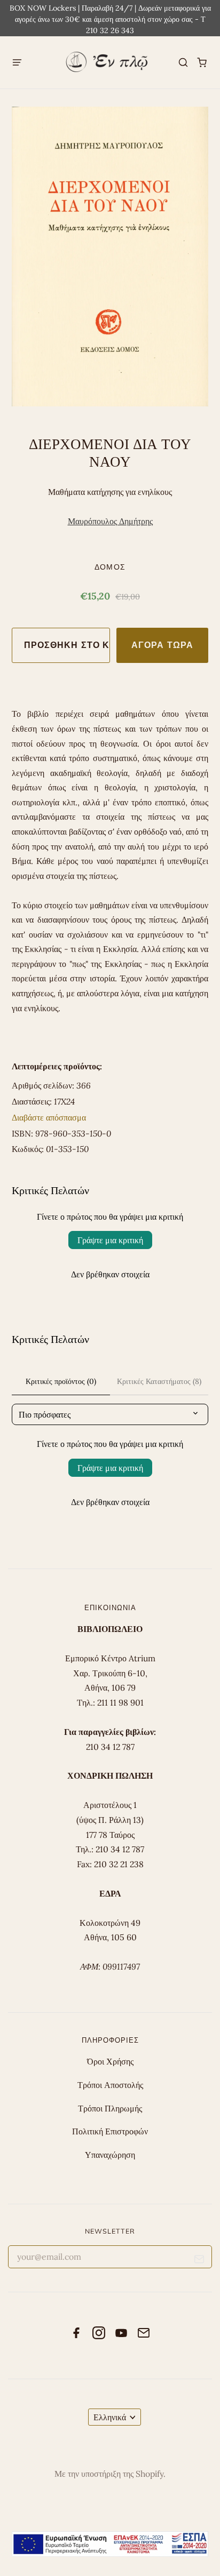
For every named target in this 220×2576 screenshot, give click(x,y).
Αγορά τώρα (162, 645)
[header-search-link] (183, 63)
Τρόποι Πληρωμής (110, 2108)
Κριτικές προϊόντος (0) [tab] (61, 1381)
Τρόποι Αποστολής (110, 2085)
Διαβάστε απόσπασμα (49, 1117)
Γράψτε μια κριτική (110, 1240)
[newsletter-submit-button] (199, 2261)
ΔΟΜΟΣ (110, 567)
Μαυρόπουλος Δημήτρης (110, 521)
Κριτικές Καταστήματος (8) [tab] (159, 1381)
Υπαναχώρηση (110, 2155)
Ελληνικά (110, 2417)
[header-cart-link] (202, 63)
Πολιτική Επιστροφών (110, 2131)
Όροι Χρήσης (110, 2061)
